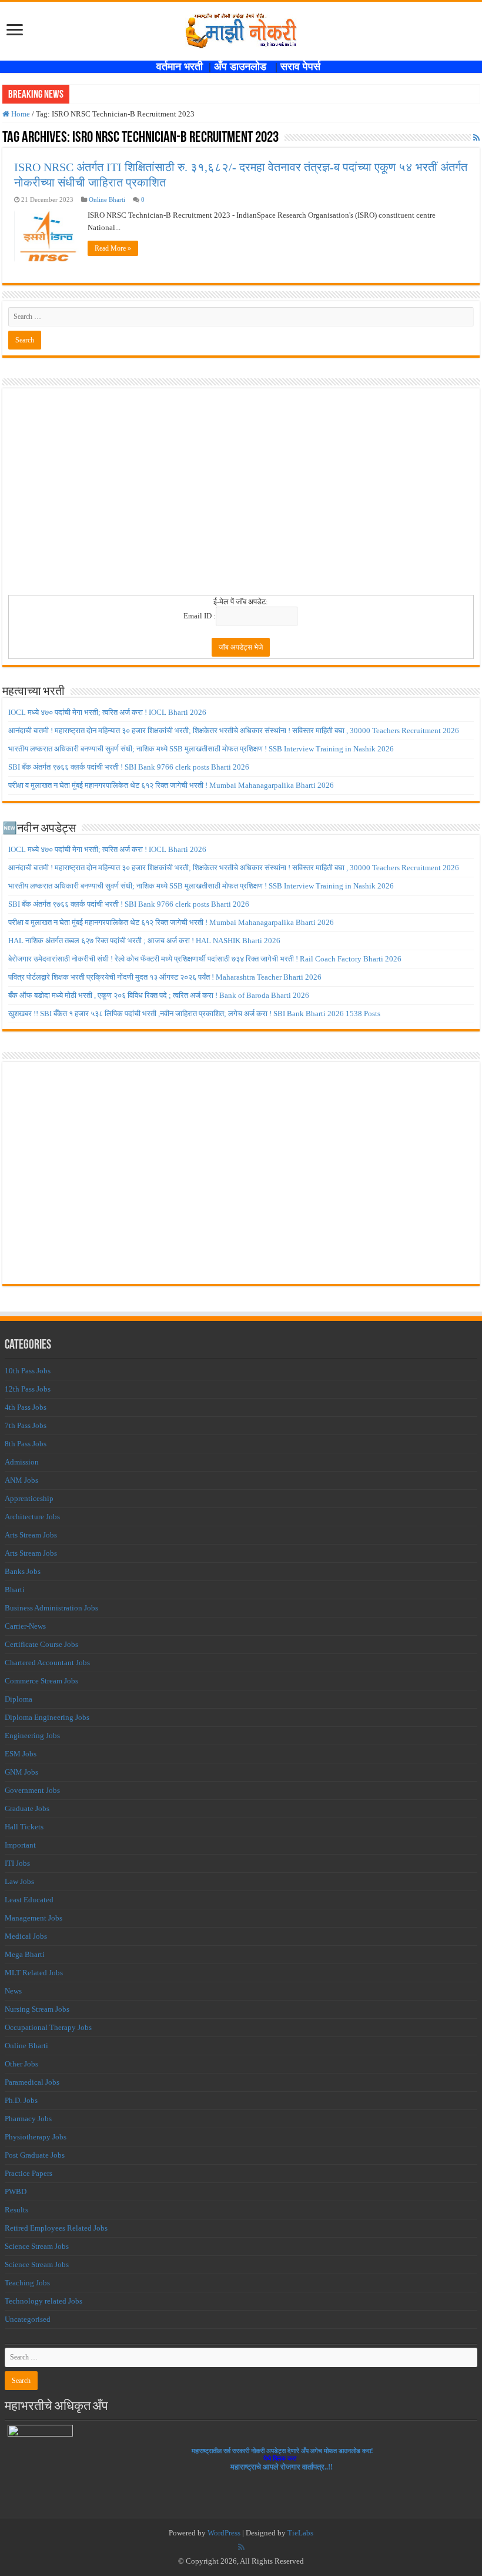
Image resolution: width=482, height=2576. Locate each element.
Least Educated (29, 1900)
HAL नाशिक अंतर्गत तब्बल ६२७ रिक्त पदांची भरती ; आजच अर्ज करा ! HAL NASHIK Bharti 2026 (144, 941)
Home (20, 114)
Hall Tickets (24, 1827)
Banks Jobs (23, 1571)
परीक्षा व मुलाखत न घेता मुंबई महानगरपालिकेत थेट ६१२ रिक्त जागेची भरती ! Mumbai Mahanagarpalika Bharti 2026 (171, 785)
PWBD (16, 2191)
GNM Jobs (21, 1772)
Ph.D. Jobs (21, 2100)
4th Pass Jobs (26, 1407)
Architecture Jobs (32, 1517)
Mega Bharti (25, 1954)
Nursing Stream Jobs (37, 2009)
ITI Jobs (17, 1863)
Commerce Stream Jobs (41, 1681)
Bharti (15, 1590)
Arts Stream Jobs (31, 1535)
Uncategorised (28, 2319)
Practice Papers (29, 2173)
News (13, 1991)
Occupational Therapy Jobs (48, 2027)
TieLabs (300, 2533)
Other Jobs (21, 2064)
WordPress (224, 2533)
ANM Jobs (21, 1480)
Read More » (113, 248)
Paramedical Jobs (32, 2082)
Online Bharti (107, 199)
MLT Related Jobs (34, 1973)
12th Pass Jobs (28, 1389)
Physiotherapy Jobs (36, 2137)
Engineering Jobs (32, 1735)
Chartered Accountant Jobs (47, 1663)
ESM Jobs (21, 1754)
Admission (22, 1462)
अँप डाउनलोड (245, 66)
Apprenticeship (29, 1498)
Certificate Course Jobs (41, 1644)
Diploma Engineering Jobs (47, 1717)
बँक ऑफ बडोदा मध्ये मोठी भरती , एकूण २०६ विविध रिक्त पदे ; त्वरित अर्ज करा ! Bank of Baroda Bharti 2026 (159, 995)
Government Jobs (32, 1790)
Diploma (19, 1699)
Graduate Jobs (27, 1808)
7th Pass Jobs (26, 1425)
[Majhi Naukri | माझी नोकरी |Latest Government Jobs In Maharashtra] (241, 29)
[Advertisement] (241, 495)
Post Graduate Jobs (35, 2155)
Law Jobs (19, 1881)
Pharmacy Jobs (28, 2119)
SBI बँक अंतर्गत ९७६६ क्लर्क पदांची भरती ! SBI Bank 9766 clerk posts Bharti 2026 (129, 767)
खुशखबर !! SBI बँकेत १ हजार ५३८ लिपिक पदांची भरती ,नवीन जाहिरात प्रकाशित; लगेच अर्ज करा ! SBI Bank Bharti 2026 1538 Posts (194, 1014)
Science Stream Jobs (37, 2246)
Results (16, 2210)
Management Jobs (34, 1918)
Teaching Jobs (27, 2283)
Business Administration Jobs (51, 1608)
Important (20, 1845)
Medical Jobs (26, 1936)
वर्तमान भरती (181, 66)
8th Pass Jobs (26, 1444)
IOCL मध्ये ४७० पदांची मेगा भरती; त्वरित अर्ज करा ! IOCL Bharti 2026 (107, 712)
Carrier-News (25, 1626)
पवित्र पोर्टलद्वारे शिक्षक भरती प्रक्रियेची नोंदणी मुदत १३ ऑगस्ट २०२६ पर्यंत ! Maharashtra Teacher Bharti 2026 (165, 977)
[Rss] (241, 2547)
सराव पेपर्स (303, 66)
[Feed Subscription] (476, 138)
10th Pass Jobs (28, 1371)
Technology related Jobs (43, 2301)
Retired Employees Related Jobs (56, 2228)
